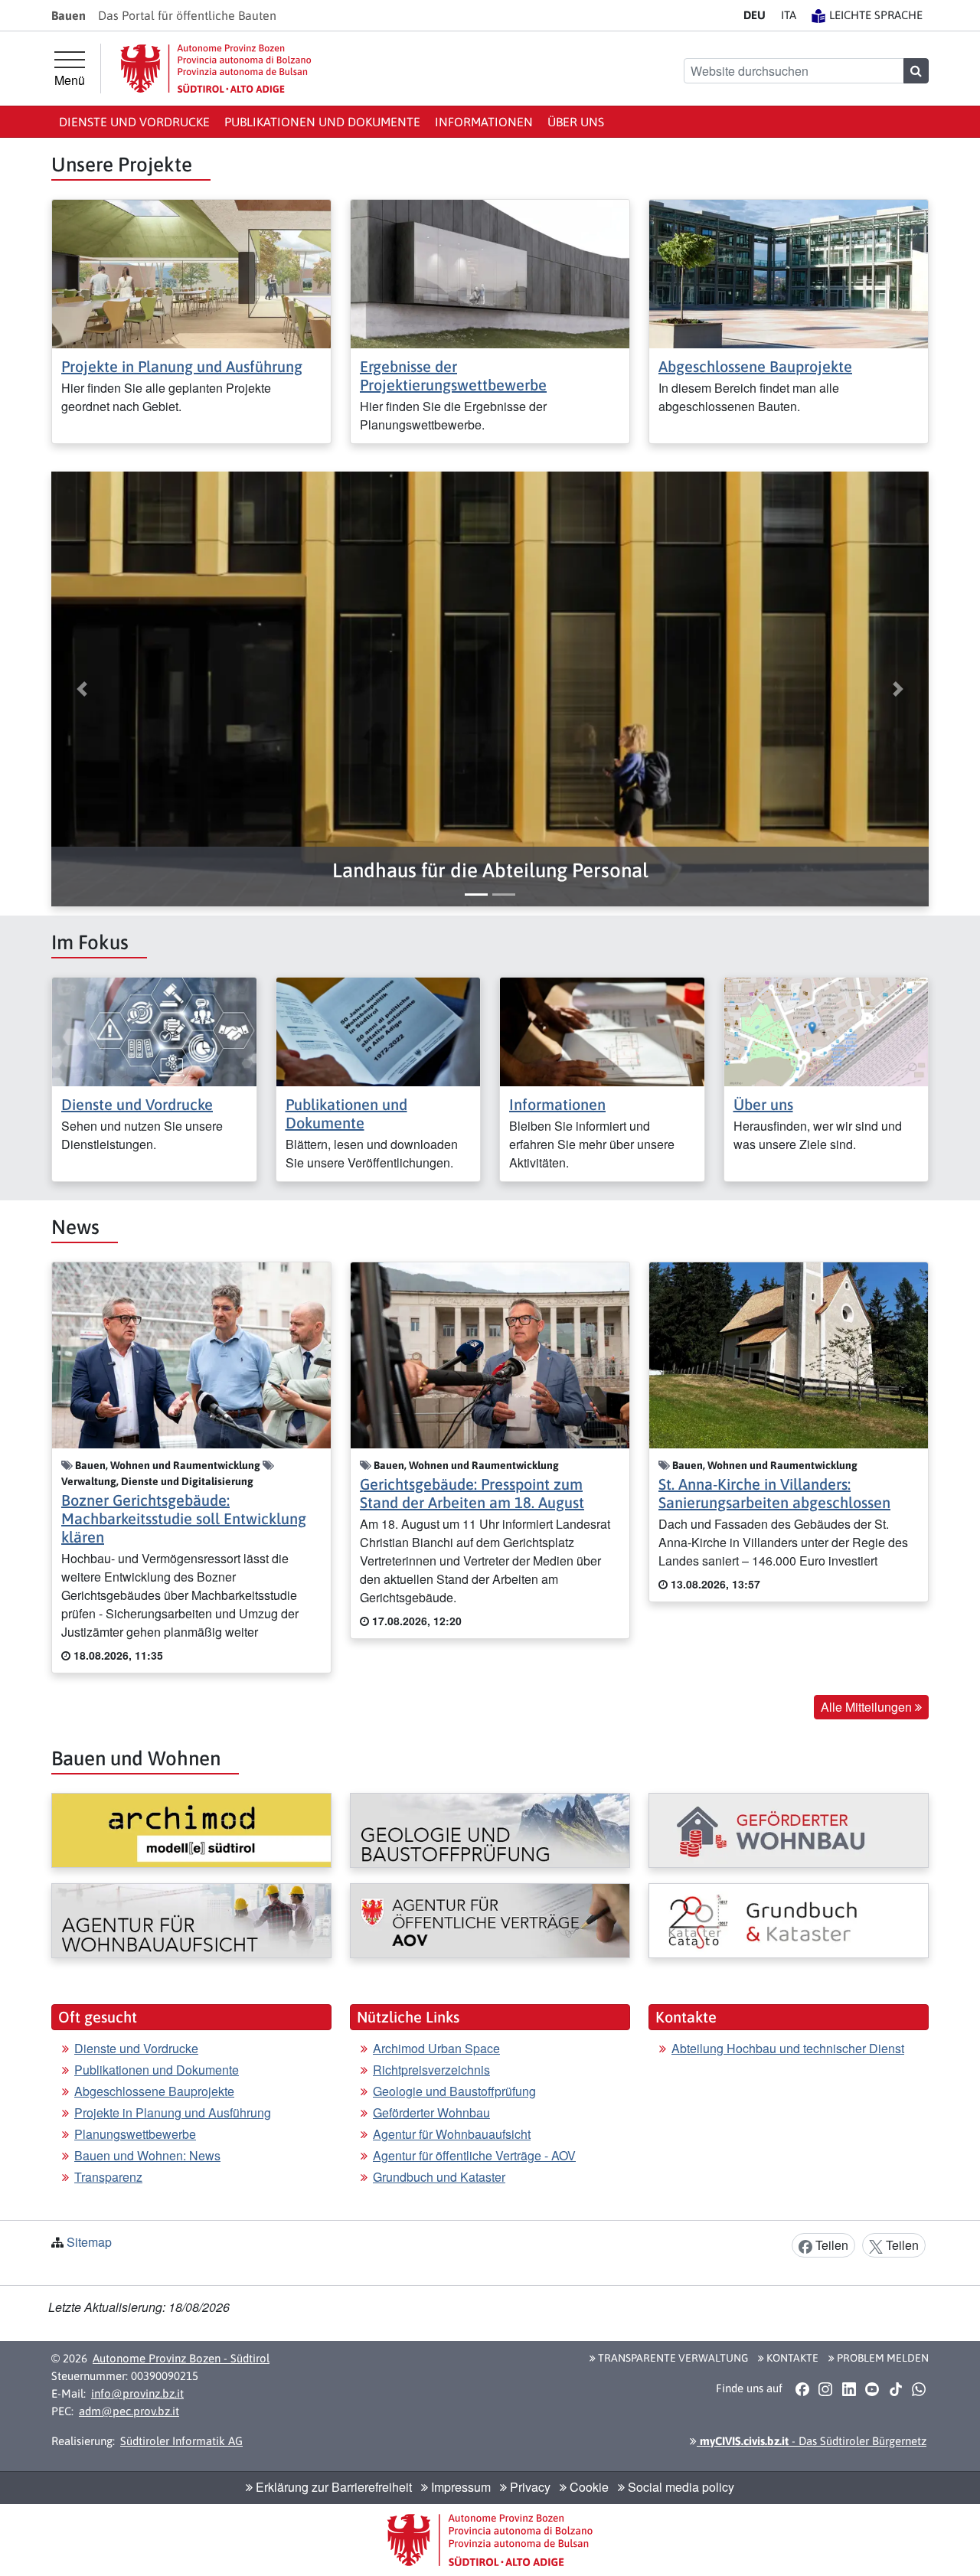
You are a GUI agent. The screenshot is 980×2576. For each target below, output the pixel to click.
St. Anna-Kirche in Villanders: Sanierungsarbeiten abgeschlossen (774, 1493)
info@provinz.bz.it (137, 2393)
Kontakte (791, 2358)
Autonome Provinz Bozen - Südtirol (181, 2358)
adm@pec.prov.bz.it (129, 2411)
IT (789, 15)
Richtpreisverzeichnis (431, 2070)
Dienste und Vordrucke (134, 122)
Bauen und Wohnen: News (147, 2155)
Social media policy (679, 2487)
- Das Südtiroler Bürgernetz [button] (812, 2441)
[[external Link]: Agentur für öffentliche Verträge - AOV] (490, 1921)
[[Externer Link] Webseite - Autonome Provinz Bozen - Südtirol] (216, 69)
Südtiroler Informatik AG (181, 2441)
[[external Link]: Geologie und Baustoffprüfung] (490, 1830)
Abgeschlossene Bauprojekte (755, 366)
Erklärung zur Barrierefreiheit (332, 2487)
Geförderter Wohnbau (431, 2112)
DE (755, 15)
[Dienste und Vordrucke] (154, 1030)
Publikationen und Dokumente (322, 122)
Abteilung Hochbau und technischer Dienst (788, 2048)
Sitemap (89, 2242)
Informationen (484, 122)
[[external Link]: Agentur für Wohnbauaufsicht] (191, 1921)
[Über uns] (826, 1030)
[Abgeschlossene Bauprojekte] (789, 272)
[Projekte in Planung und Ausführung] (191, 272)
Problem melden (882, 2358)
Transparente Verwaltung (672, 2358)
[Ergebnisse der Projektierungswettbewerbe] (490, 272)
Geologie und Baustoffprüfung (454, 2091)
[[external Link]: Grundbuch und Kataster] (789, 1921)
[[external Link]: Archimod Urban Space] (191, 1830)
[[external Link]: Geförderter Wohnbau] (789, 1830)
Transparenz (108, 2177)
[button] (490, 871)
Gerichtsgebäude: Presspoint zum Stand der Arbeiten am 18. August (472, 1493)
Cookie (588, 2487)
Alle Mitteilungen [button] (868, 1707)
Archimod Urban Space (436, 2048)
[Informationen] (602, 1030)
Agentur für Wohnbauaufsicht (452, 2134)
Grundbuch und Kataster (439, 2177)
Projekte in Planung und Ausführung (182, 366)
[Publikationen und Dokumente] (379, 1030)
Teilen (830, 2245)
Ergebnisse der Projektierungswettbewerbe (453, 375)
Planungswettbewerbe (135, 2134)
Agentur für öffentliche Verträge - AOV (474, 2155)
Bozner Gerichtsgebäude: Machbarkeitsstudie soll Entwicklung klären (184, 1518)
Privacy (529, 2487)
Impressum (459, 2487)
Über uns (576, 122)
